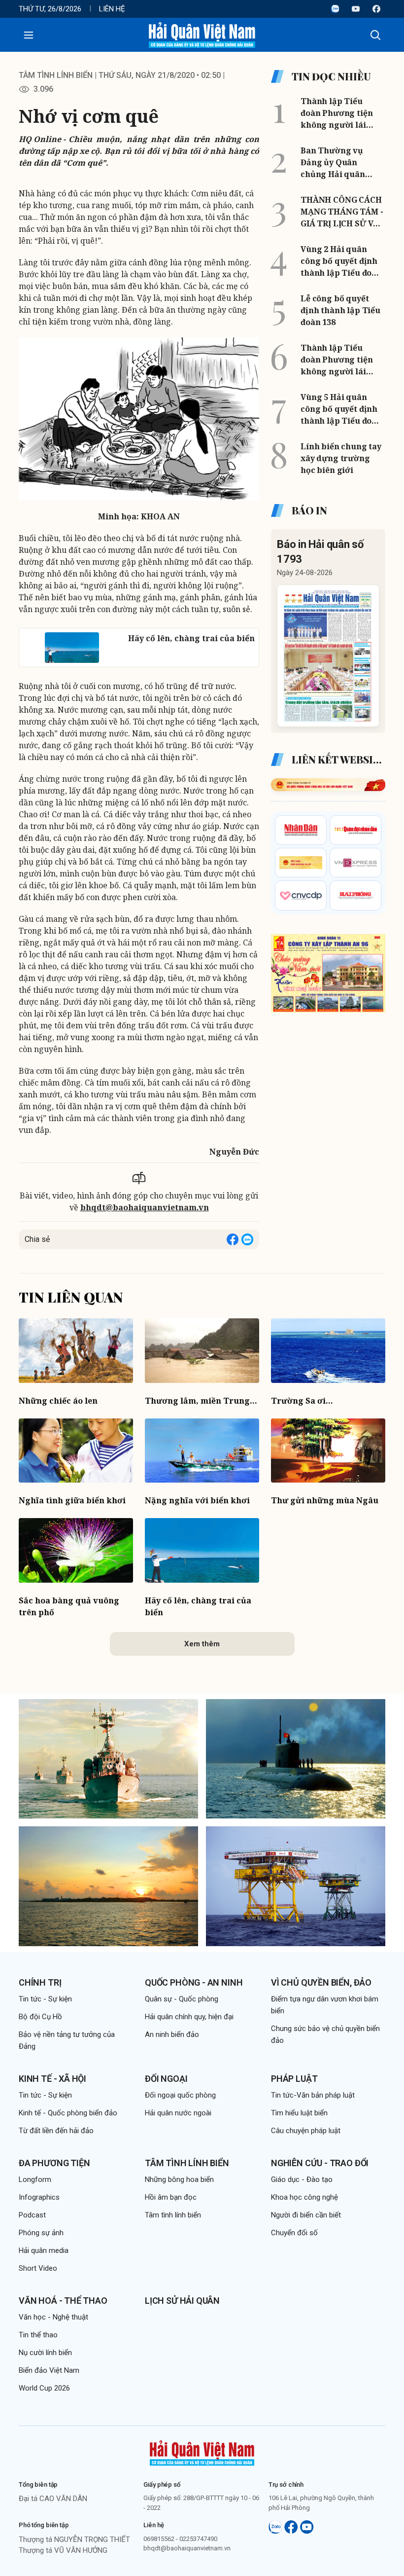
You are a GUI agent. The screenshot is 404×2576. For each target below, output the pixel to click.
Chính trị (40, 1982)
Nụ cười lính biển (45, 2353)
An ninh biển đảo (172, 2034)
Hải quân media (44, 2250)
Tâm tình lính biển (56, 75)
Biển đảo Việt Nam (49, 2370)
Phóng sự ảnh (41, 2233)
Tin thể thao (38, 2335)
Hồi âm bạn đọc (171, 2197)
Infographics (39, 2197)
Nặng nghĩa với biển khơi (197, 1500)
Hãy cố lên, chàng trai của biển (198, 1606)
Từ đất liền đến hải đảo (56, 2131)
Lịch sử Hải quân (182, 2301)
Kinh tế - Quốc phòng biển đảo (68, 2113)
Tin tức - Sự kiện (45, 1999)
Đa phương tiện (54, 2163)
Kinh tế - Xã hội (52, 2079)
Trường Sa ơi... (302, 1401)
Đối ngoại (166, 2079)
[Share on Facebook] (233, 1239)
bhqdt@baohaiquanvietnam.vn (145, 1207)
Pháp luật (294, 2079)
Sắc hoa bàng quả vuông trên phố (69, 1606)
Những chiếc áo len (58, 1401)
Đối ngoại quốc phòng (180, 2095)
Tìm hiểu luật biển (299, 2113)
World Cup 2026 (44, 2388)
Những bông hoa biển (179, 2179)
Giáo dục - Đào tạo (302, 2179)
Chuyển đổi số (294, 2233)
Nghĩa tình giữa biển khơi (72, 1500)
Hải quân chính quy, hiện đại (189, 2017)
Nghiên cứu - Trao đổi (320, 2163)
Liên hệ (112, 9)
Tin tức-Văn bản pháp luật (313, 2095)
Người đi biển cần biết (306, 2215)
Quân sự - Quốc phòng (182, 1999)
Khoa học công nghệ (304, 2197)
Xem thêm (202, 1644)
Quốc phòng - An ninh (194, 1982)
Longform (35, 2179)
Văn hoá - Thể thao (63, 2301)
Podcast (32, 2215)
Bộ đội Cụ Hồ (40, 2017)
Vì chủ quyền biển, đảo (321, 1982)
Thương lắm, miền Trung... (201, 1401)
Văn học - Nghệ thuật (53, 2317)
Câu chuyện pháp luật (306, 2131)
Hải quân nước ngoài (178, 2113)
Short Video (38, 2268)
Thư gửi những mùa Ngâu (325, 1500)
